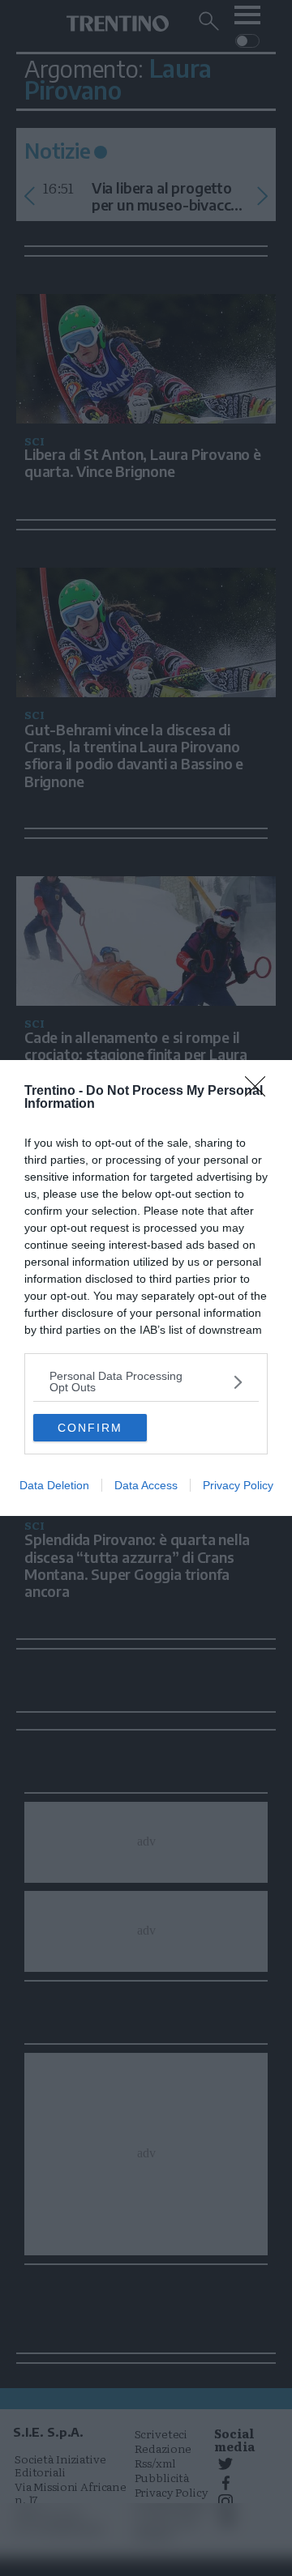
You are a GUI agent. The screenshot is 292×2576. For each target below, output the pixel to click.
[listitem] (146, 1382)
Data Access (146, 1485)
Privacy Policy (238, 1485)
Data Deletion (54, 1485)
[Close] (260, 1092)
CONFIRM (90, 1428)
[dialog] (146, 1288)
